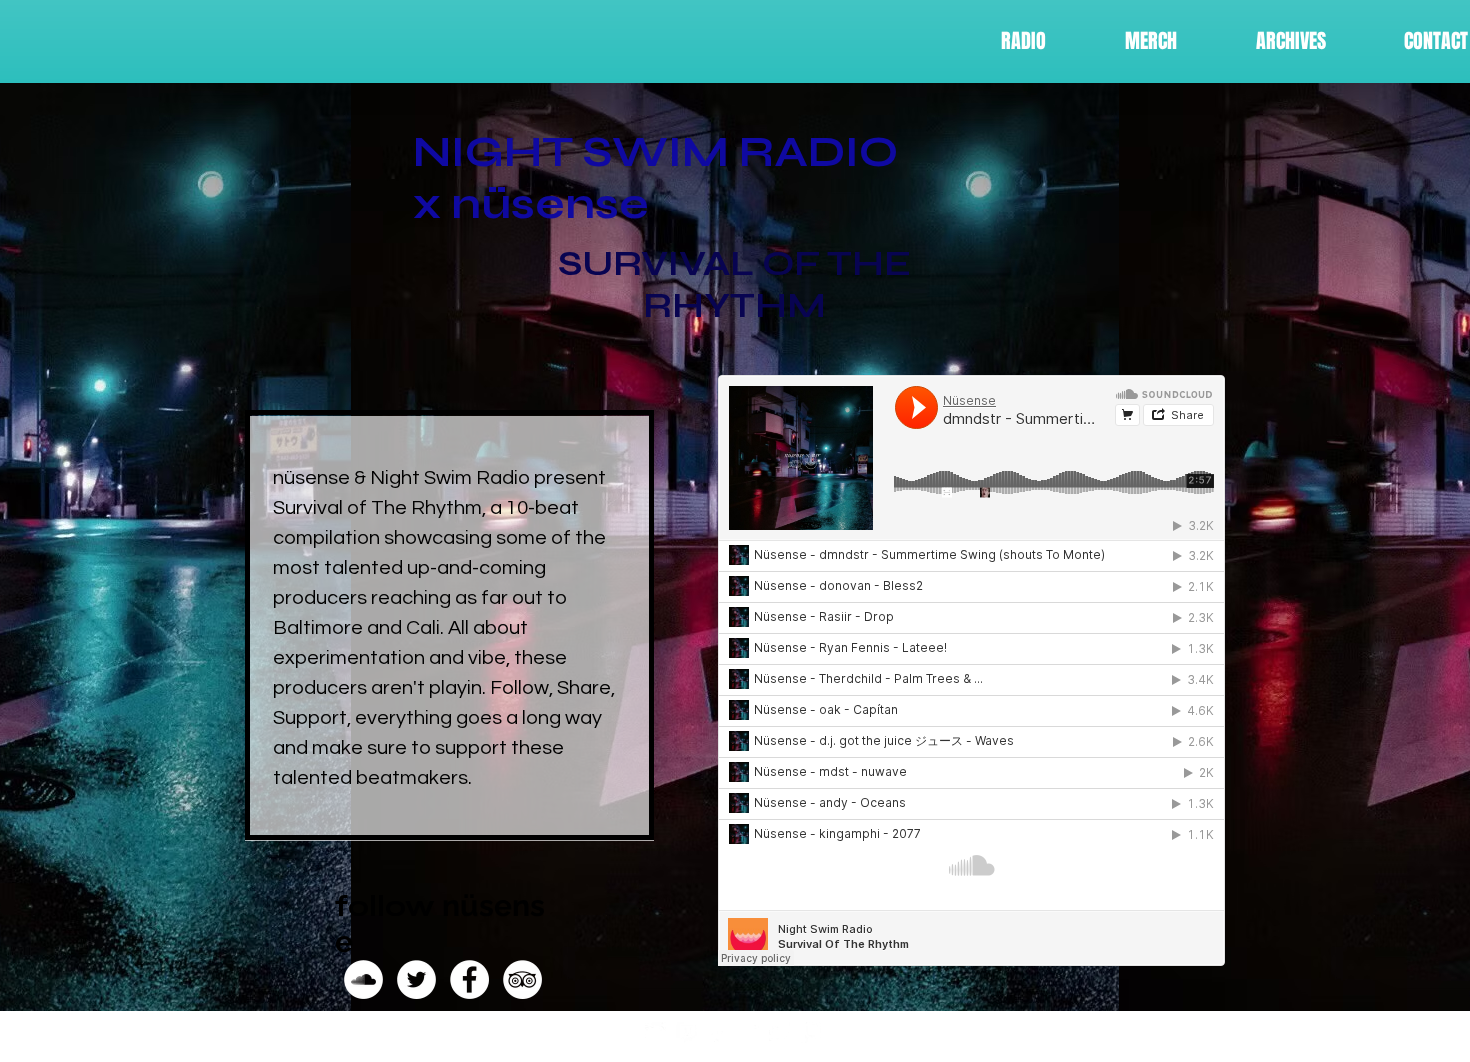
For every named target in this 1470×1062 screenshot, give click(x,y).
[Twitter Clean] (779, 1032)
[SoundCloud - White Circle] (363, 979)
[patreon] (810, 1032)
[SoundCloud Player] (971, 670)
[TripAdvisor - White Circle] (522, 979)
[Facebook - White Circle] (469, 979)
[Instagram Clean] (748, 1032)
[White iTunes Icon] (717, 1032)
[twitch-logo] (686, 1032)
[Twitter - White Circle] (416, 979)
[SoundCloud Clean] (655, 1032)
